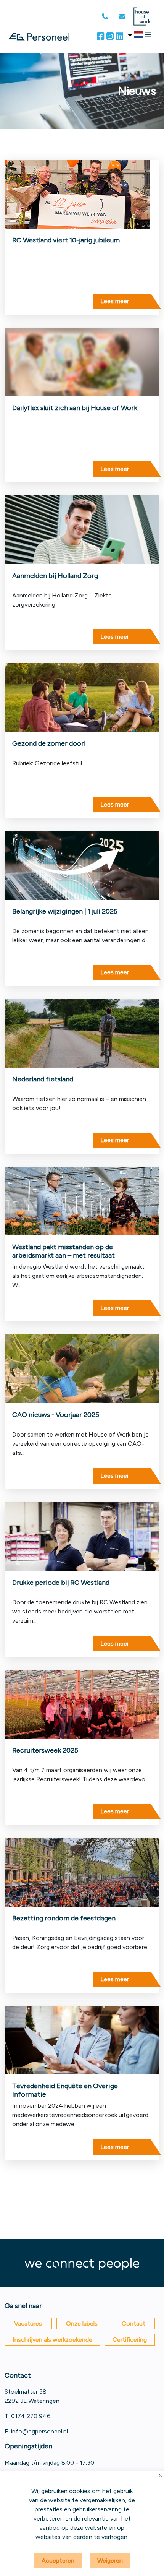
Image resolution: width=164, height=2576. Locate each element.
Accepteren (58, 2561)
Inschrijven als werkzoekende (52, 2340)
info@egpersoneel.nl (39, 2431)
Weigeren (110, 2561)
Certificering (130, 2340)
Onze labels (82, 2324)
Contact (133, 2324)
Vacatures (28, 2324)
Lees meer (115, 301)
